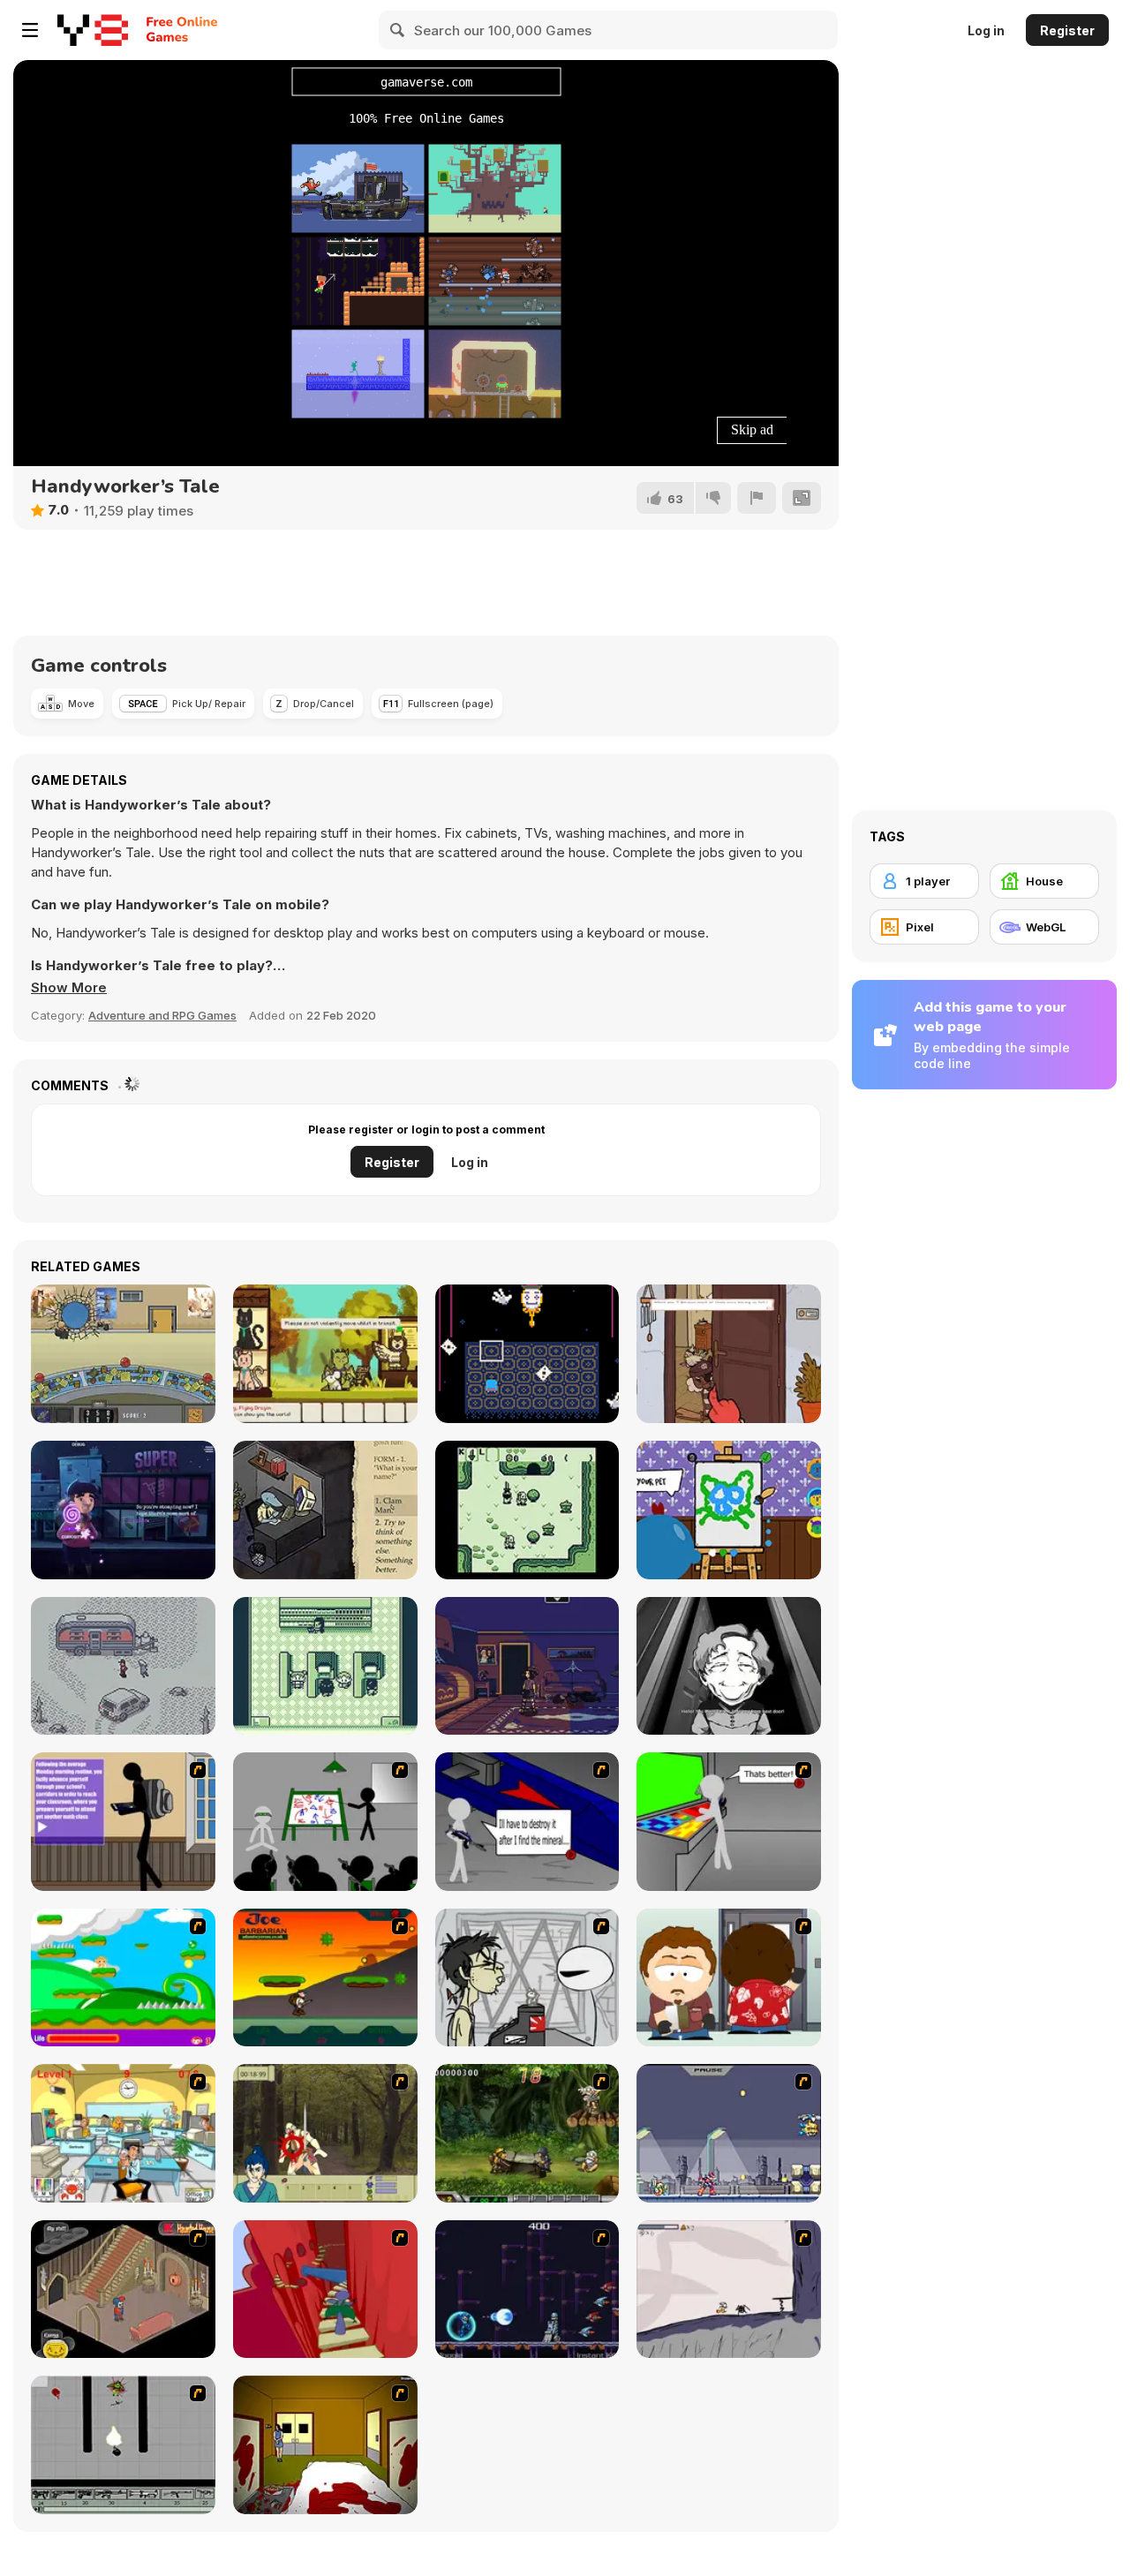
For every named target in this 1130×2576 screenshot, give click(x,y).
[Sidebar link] (30, 30)
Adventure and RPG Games (162, 1015)
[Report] (757, 498)
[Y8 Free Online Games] (93, 30)
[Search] (398, 30)
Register (1067, 30)
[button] (69, 988)
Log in (986, 30)
